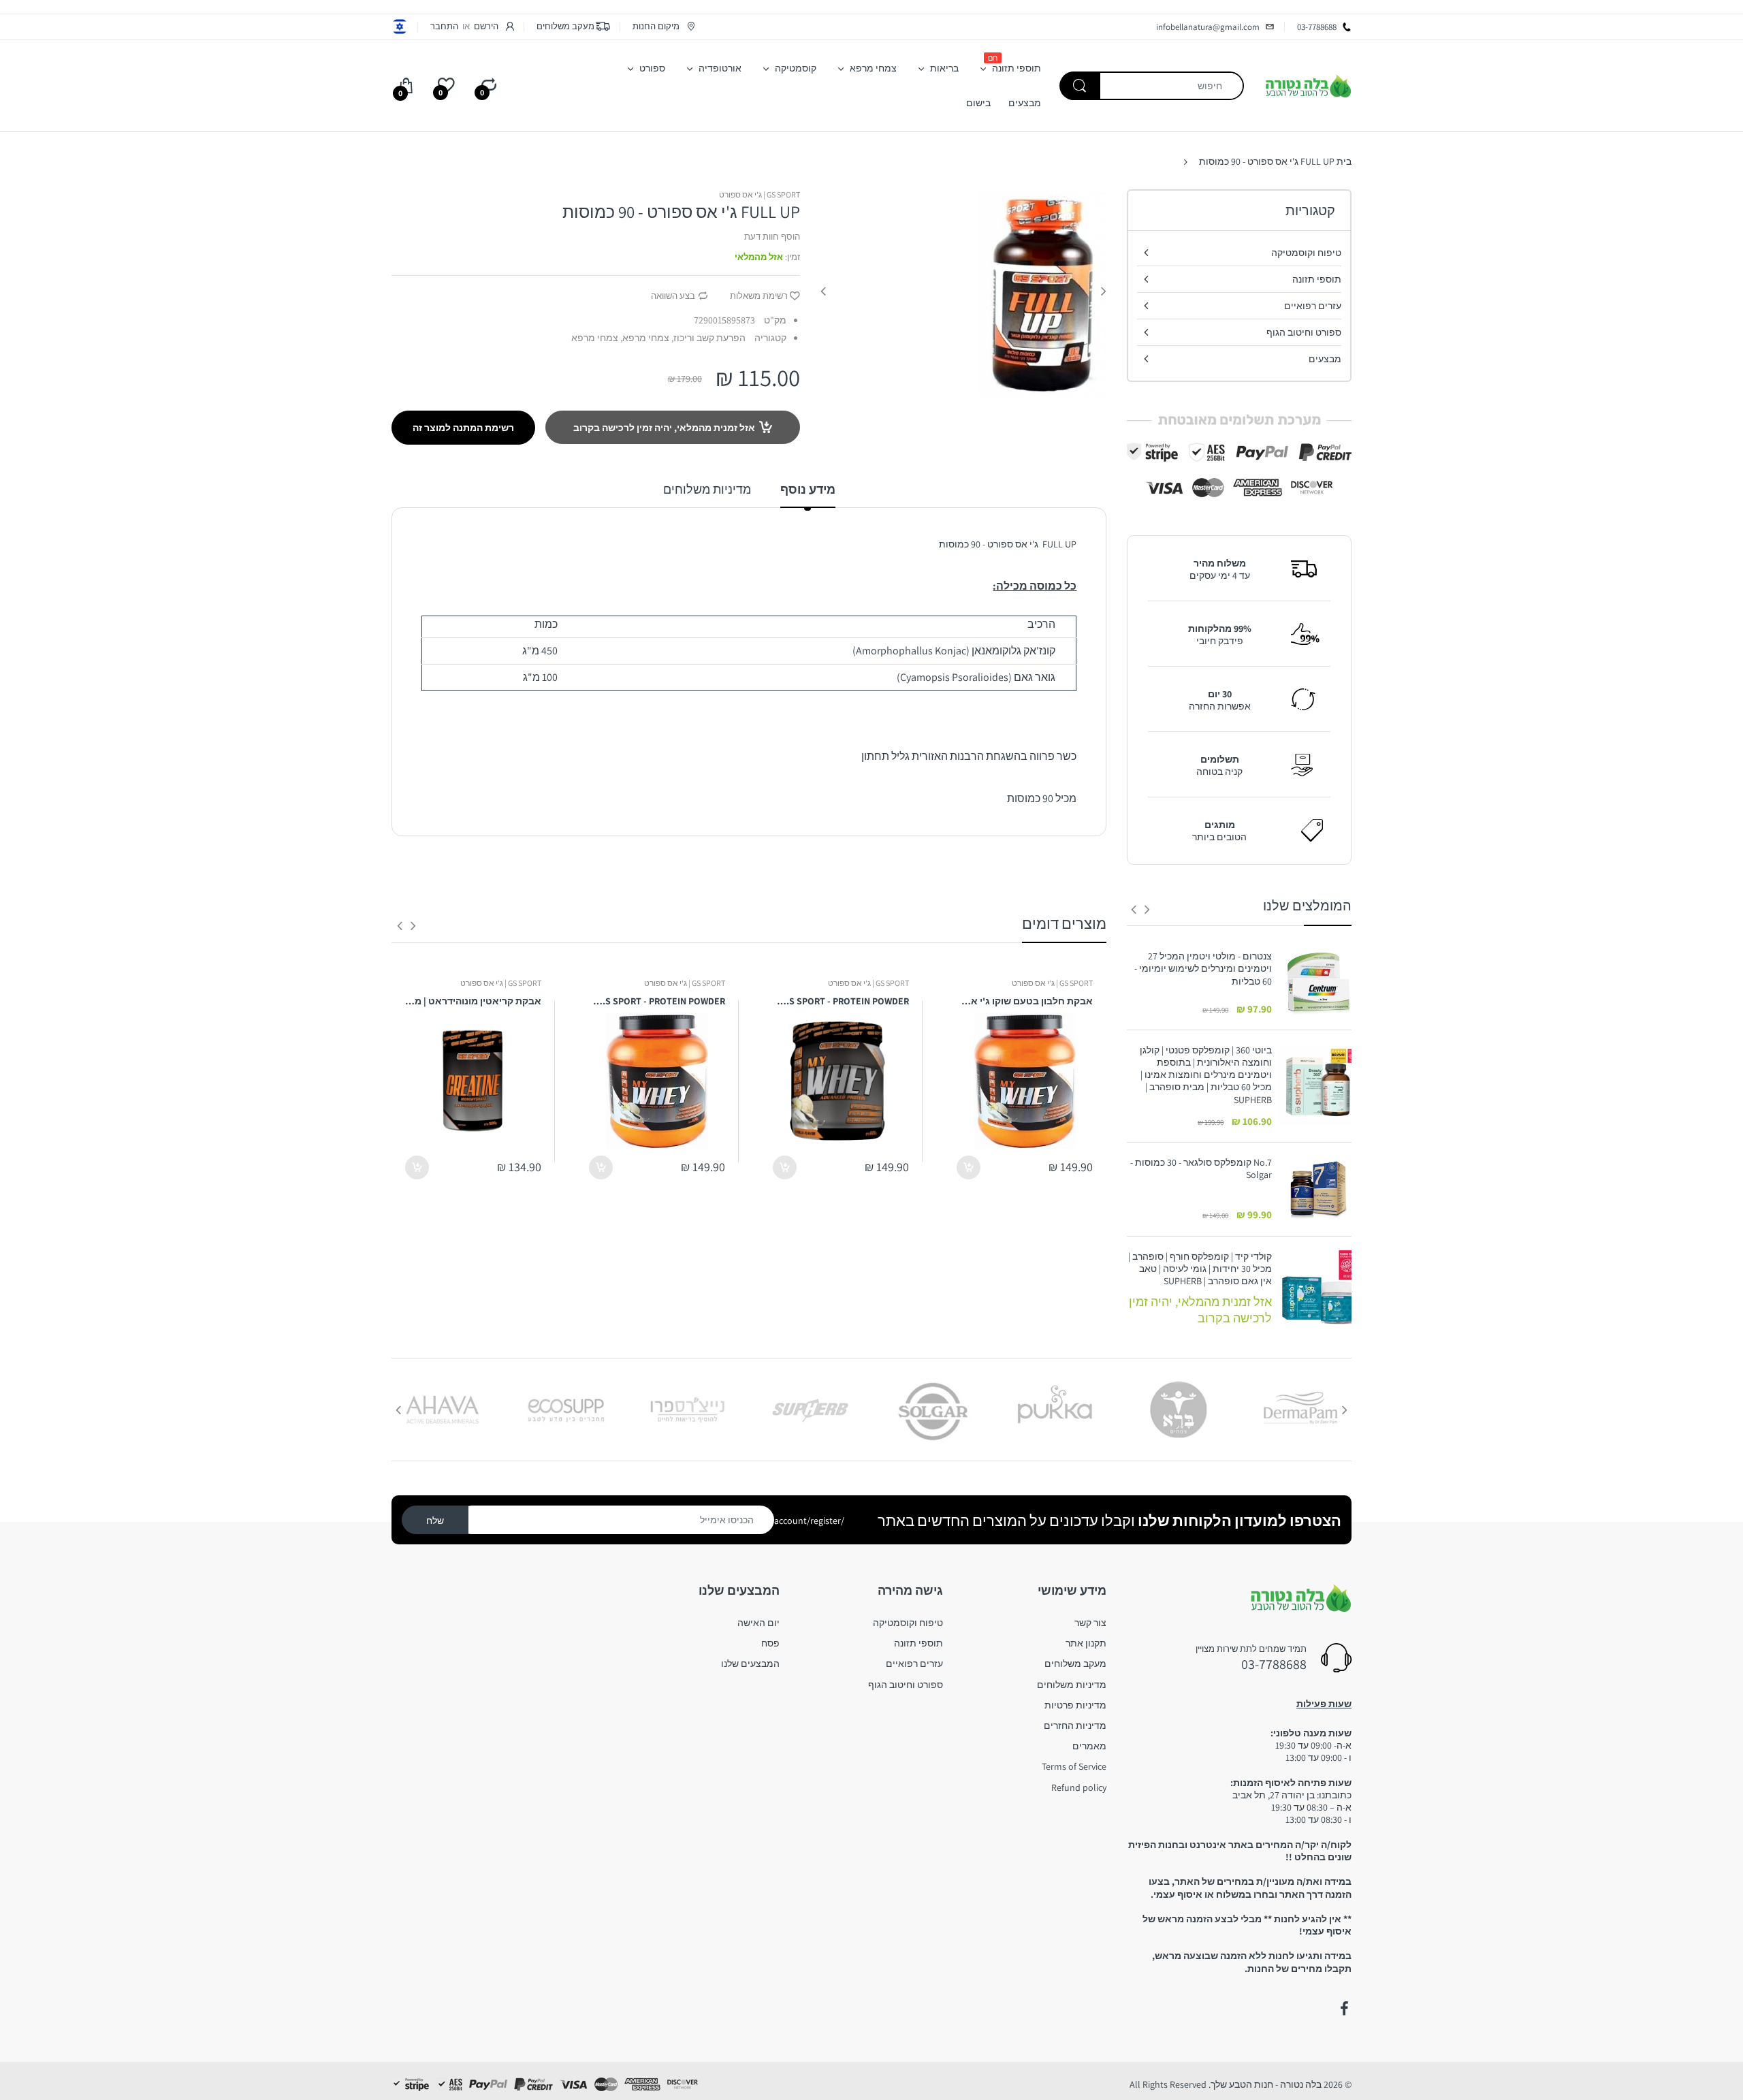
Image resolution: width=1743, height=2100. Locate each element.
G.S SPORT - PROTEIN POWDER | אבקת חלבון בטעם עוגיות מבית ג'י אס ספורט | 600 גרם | (657, 1001)
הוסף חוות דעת (772, 237)
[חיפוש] (1080, 86)
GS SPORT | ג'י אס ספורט (759, 194)
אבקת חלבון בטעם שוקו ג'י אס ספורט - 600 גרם (1025, 1001)
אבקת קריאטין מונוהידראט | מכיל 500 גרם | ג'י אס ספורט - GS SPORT (473, 1001)
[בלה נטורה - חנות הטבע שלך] (1308, 85)
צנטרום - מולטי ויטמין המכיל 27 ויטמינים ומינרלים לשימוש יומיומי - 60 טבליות (1203, 968)
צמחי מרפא (595, 338)
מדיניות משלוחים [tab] (707, 489)
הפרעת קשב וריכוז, (708, 338)
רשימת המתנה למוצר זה (463, 428)
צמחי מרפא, (645, 338)
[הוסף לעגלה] (969, 1167)
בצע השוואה (673, 296)
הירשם (486, 26)
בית (1344, 161)
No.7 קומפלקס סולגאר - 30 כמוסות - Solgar (1201, 1168)
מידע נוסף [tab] (808, 489)
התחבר (444, 26)
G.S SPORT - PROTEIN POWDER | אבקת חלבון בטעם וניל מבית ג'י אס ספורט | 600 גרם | (841, 1001)
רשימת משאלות (759, 296)
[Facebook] (1344, 2009)
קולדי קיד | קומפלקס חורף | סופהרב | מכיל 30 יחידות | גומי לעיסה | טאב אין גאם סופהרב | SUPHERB (1200, 1269)
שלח (435, 1521)
